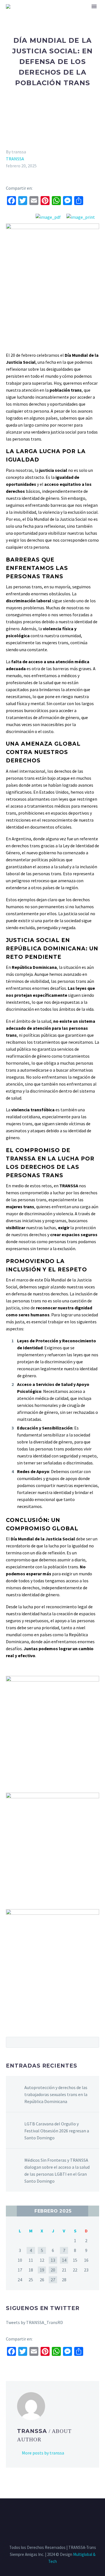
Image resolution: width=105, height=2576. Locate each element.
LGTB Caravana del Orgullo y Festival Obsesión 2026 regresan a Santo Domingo (57, 2131)
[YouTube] (67, 2514)
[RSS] (60, 2514)
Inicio (36, 14)
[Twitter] (45, 2514)
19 (42, 2270)
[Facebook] (38, 2514)
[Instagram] (53, 2514)
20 (53, 2270)
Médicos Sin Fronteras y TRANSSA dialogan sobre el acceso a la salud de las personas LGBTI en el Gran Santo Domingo (57, 2171)
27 (53, 2280)
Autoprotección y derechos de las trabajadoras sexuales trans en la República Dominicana (56, 2094)
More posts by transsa (43, 2453)
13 (53, 2260)
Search (93, 2042)
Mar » (94, 2211)
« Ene (11, 2211)
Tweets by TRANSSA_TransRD (34, 2322)
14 (64, 2260)
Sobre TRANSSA (68, 14)
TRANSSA (15, 159)
